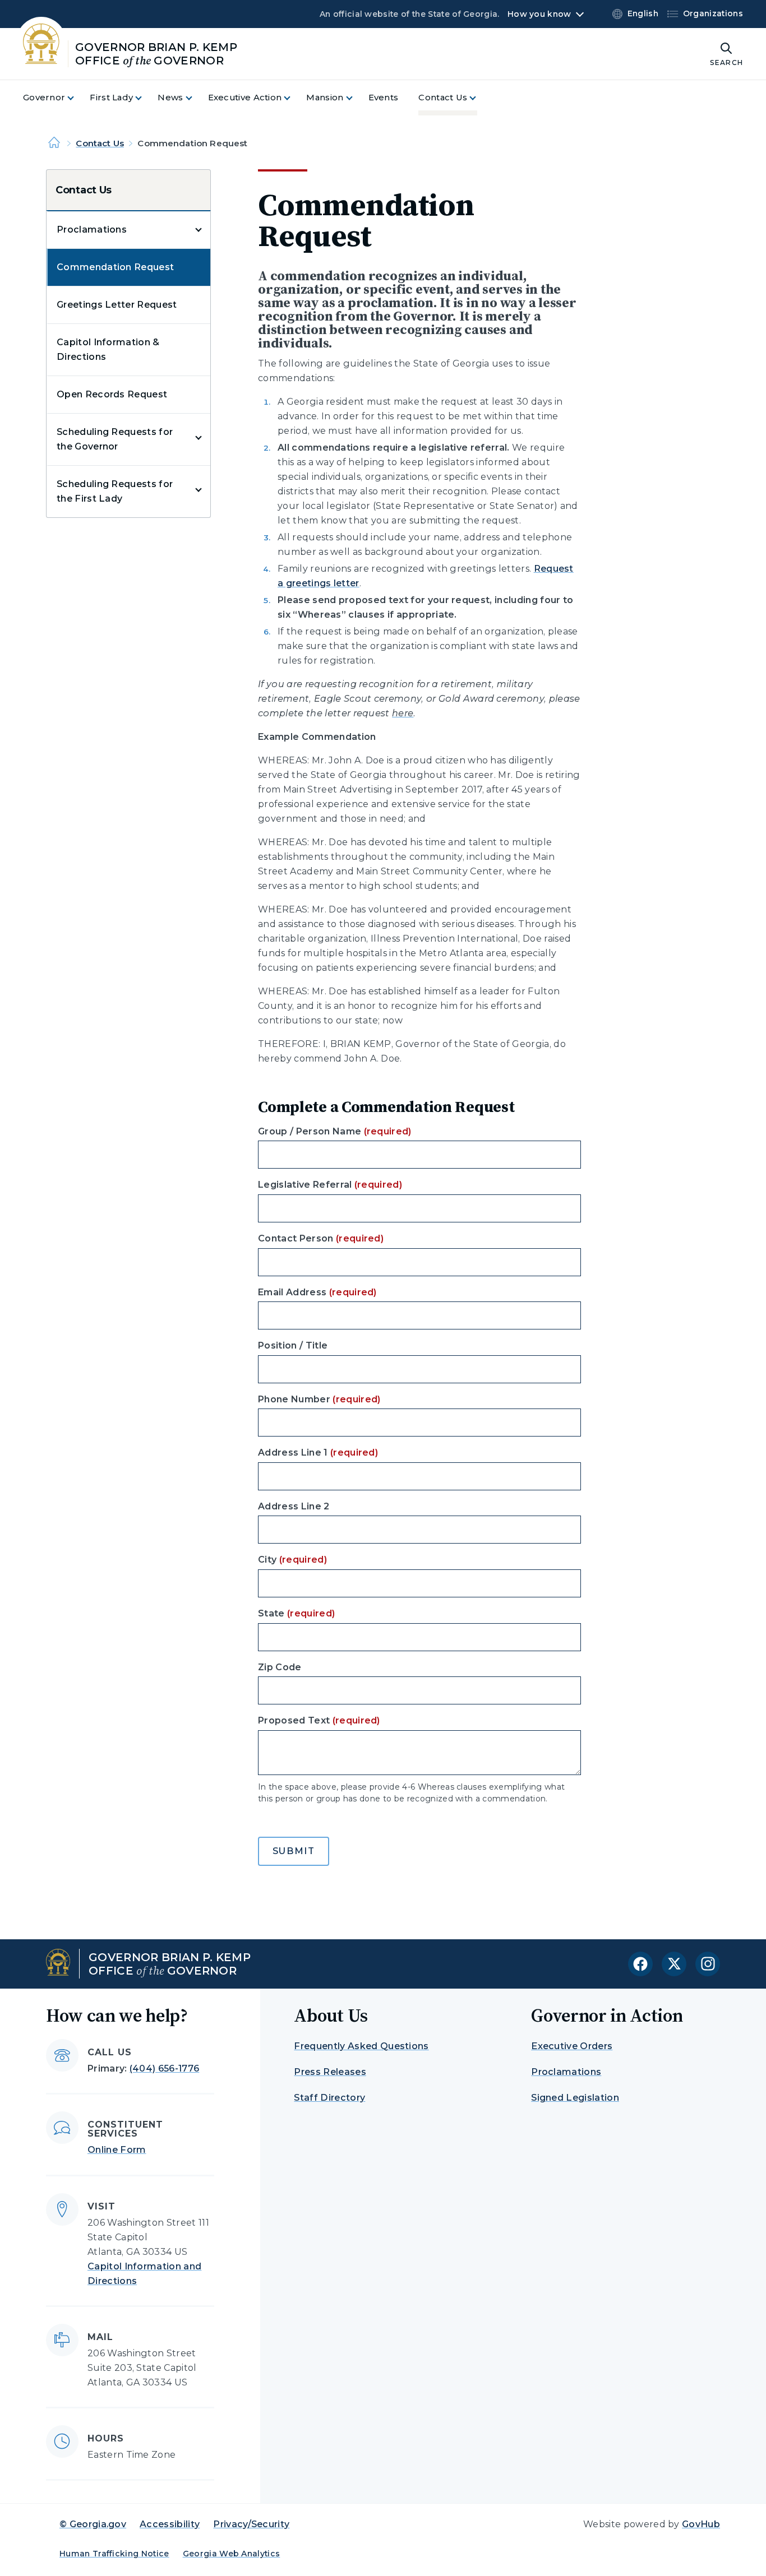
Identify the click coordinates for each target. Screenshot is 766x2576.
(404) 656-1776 (164, 2068)
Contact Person (321, 1238)
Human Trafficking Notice (114, 2554)
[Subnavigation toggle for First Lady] (145, 98)
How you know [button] (539, 14)
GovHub (701, 2524)
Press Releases (330, 2072)
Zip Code (280, 1667)
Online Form (117, 2150)
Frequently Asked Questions (361, 2046)
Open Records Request (112, 394)
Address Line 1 (318, 1453)
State (296, 1613)
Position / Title (293, 1345)
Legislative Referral (330, 1185)
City (292, 1560)
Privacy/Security (251, 2524)
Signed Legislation (575, 2098)
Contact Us (100, 143)
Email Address (317, 1292)
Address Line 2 (294, 1506)
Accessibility (170, 2524)
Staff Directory (329, 2098)
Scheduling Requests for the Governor (115, 439)
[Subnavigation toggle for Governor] (77, 98)
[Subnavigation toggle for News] (196, 98)
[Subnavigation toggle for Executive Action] (294, 98)
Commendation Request (115, 267)
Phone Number (319, 1399)
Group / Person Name (335, 1131)
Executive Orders (572, 2046)
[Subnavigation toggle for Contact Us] (479, 98)
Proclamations (92, 230)
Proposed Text (319, 1720)
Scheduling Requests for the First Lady (115, 491)
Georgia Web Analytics (232, 2554)
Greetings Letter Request (117, 305)
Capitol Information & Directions (108, 349)
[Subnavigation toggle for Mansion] (356, 98)
